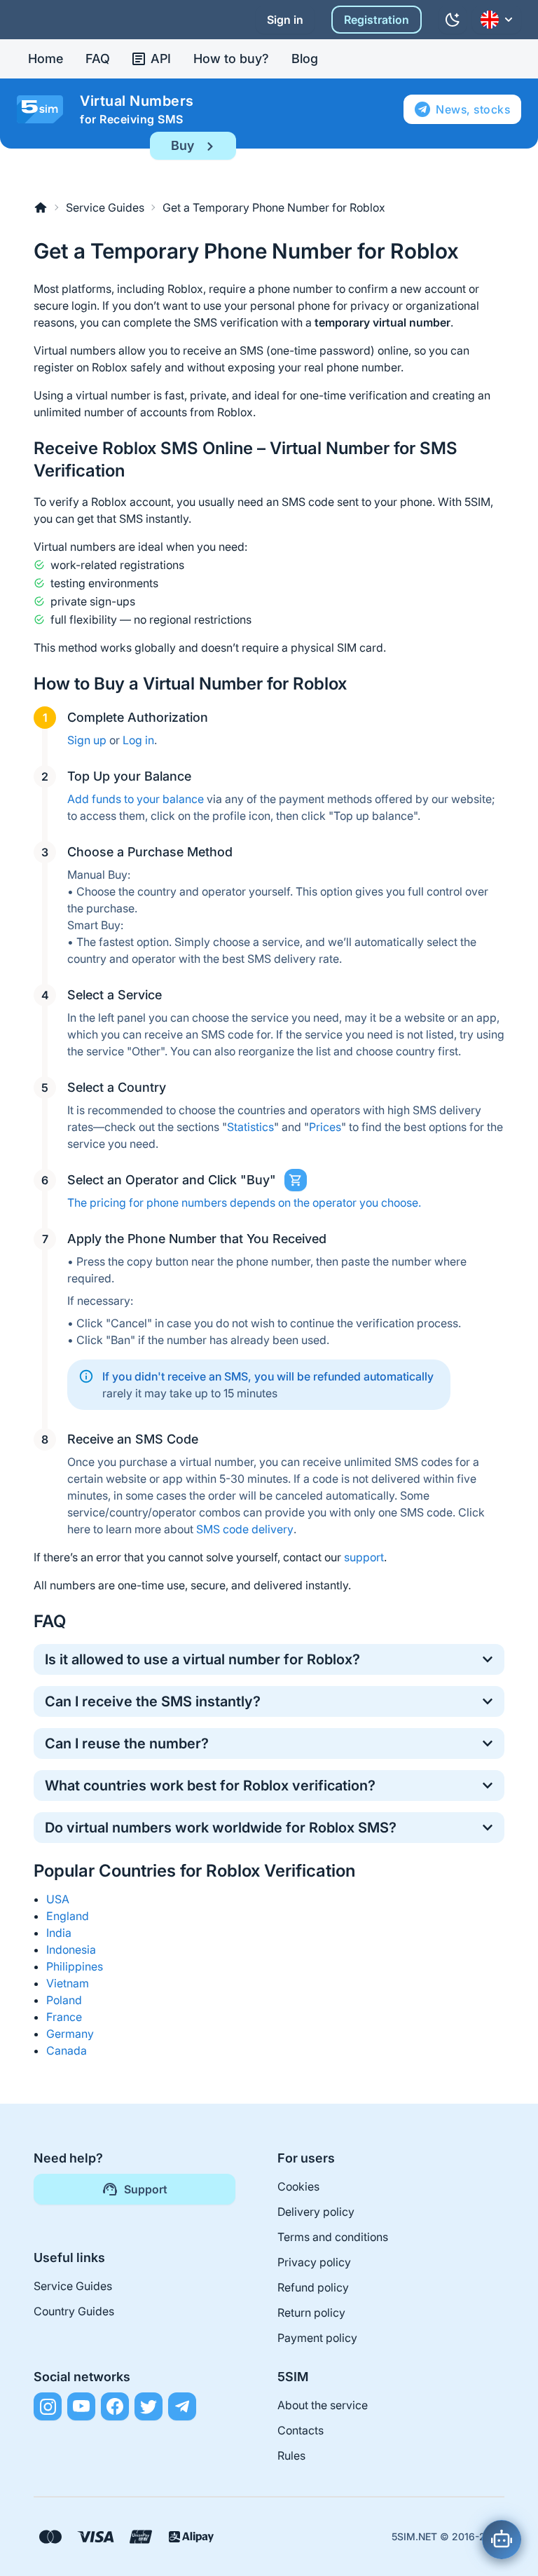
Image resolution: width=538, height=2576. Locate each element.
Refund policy (313, 2287)
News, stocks (473, 109)
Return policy (311, 2313)
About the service (323, 2405)
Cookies (298, 2186)
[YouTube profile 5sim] (81, 2406)
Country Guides (74, 2311)
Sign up (87, 740)
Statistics (250, 1127)
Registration (377, 20)
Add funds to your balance (136, 799)
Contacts (301, 2430)
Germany (70, 2034)
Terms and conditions (333, 2237)
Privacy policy (314, 2262)
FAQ (98, 59)
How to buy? (231, 59)
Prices (325, 1127)
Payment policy (317, 2338)
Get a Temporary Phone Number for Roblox (274, 207)
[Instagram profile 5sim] (48, 2406)
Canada (67, 2050)
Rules (291, 2455)
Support (146, 2189)
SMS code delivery (245, 1529)
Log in (138, 740)
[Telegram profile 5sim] (182, 2406)
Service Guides (105, 207)
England (68, 1916)
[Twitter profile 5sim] (149, 2406)
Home (46, 59)
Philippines (75, 1966)
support (364, 1557)
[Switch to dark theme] (453, 20)
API (161, 59)
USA (58, 1899)
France (64, 2017)
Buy (182, 145)
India (59, 1933)
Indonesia (71, 1950)
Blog (305, 59)
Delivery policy (316, 2212)
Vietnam (68, 1983)
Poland (64, 2000)
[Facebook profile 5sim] (115, 2406)
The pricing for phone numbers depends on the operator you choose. (244, 1203)
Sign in (285, 20)
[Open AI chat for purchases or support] (502, 2540)
